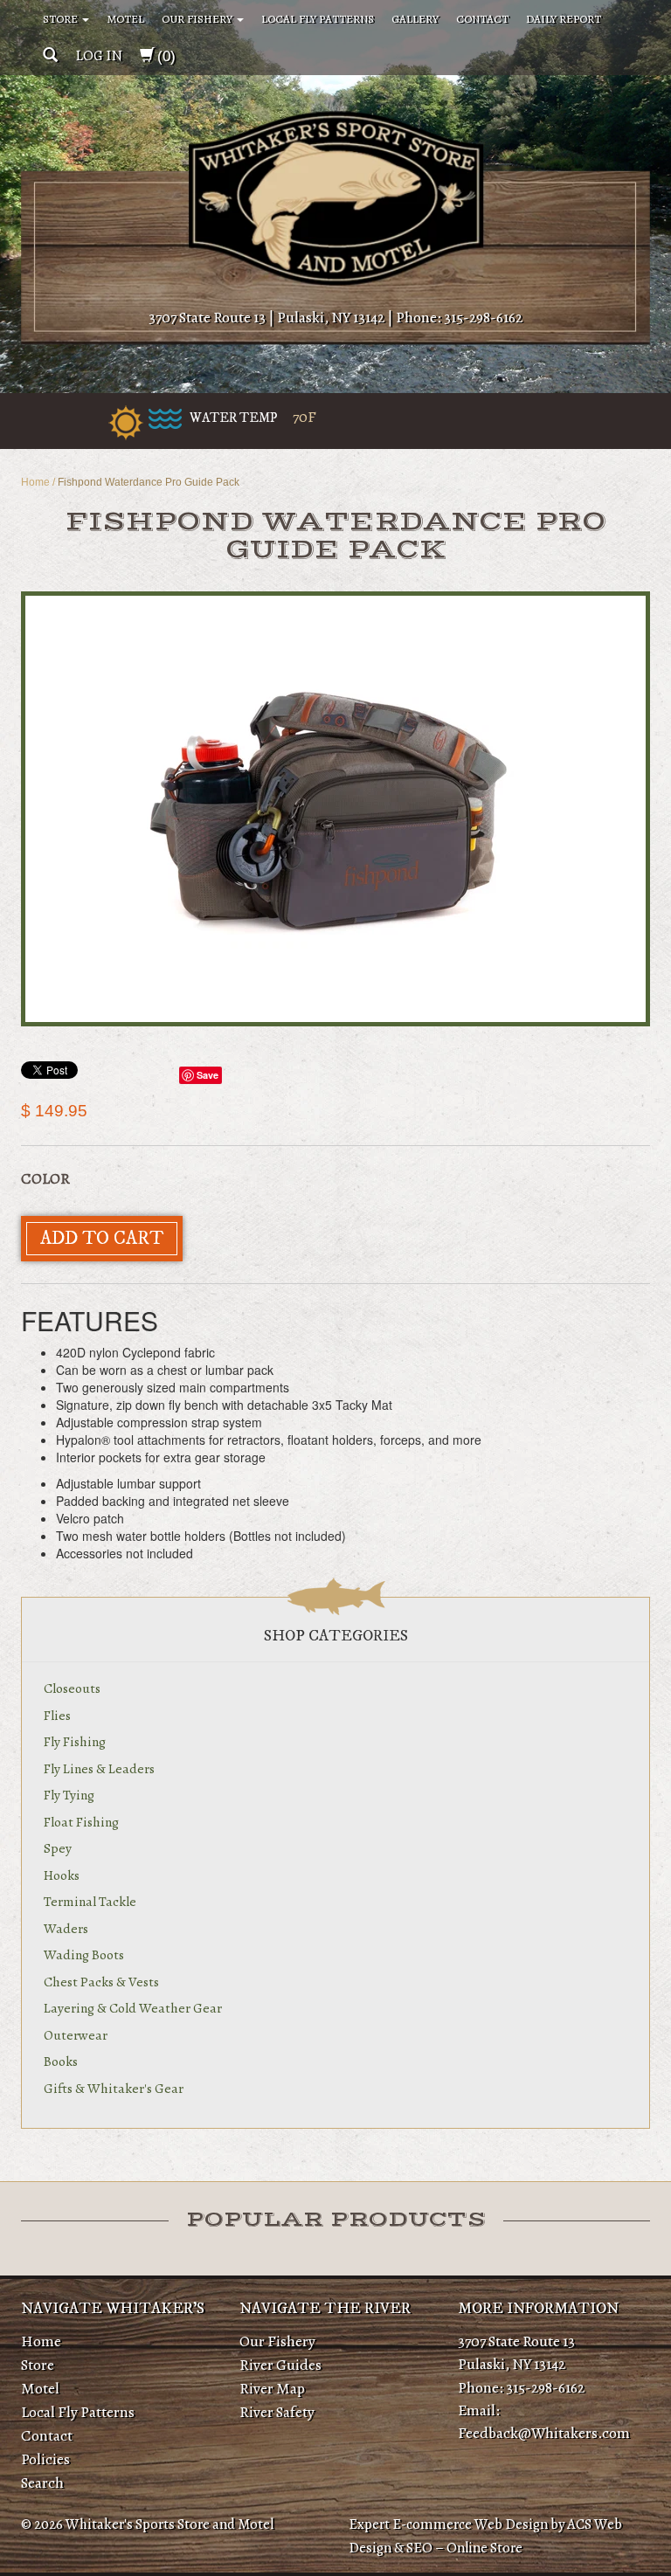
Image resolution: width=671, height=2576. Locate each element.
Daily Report (564, 19)
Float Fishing (81, 1822)
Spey (58, 1848)
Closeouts (72, 1688)
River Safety (277, 2412)
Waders (66, 1928)
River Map (272, 2388)
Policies (45, 2459)
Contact (482, 19)
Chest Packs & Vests (101, 1982)
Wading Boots (84, 1954)
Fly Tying (69, 1795)
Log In (99, 55)
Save (208, 1075)
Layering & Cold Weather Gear (133, 2008)
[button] (50, 55)
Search (42, 2483)
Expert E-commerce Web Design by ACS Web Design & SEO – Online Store (485, 2536)
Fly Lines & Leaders (99, 1768)
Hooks (62, 1875)
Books (61, 2061)
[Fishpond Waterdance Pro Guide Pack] (335, 809)
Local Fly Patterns (318, 19)
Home (35, 482)
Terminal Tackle (90, 1901)
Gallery (415, 19)
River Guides (280, 2365)
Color (45, 1178)
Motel (125, 19)
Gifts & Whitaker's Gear (114, 2088)
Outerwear (76, 2035)
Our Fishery (198, 19)
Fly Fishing (75, 1741)
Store (62, 19)
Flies (57, 1715)
